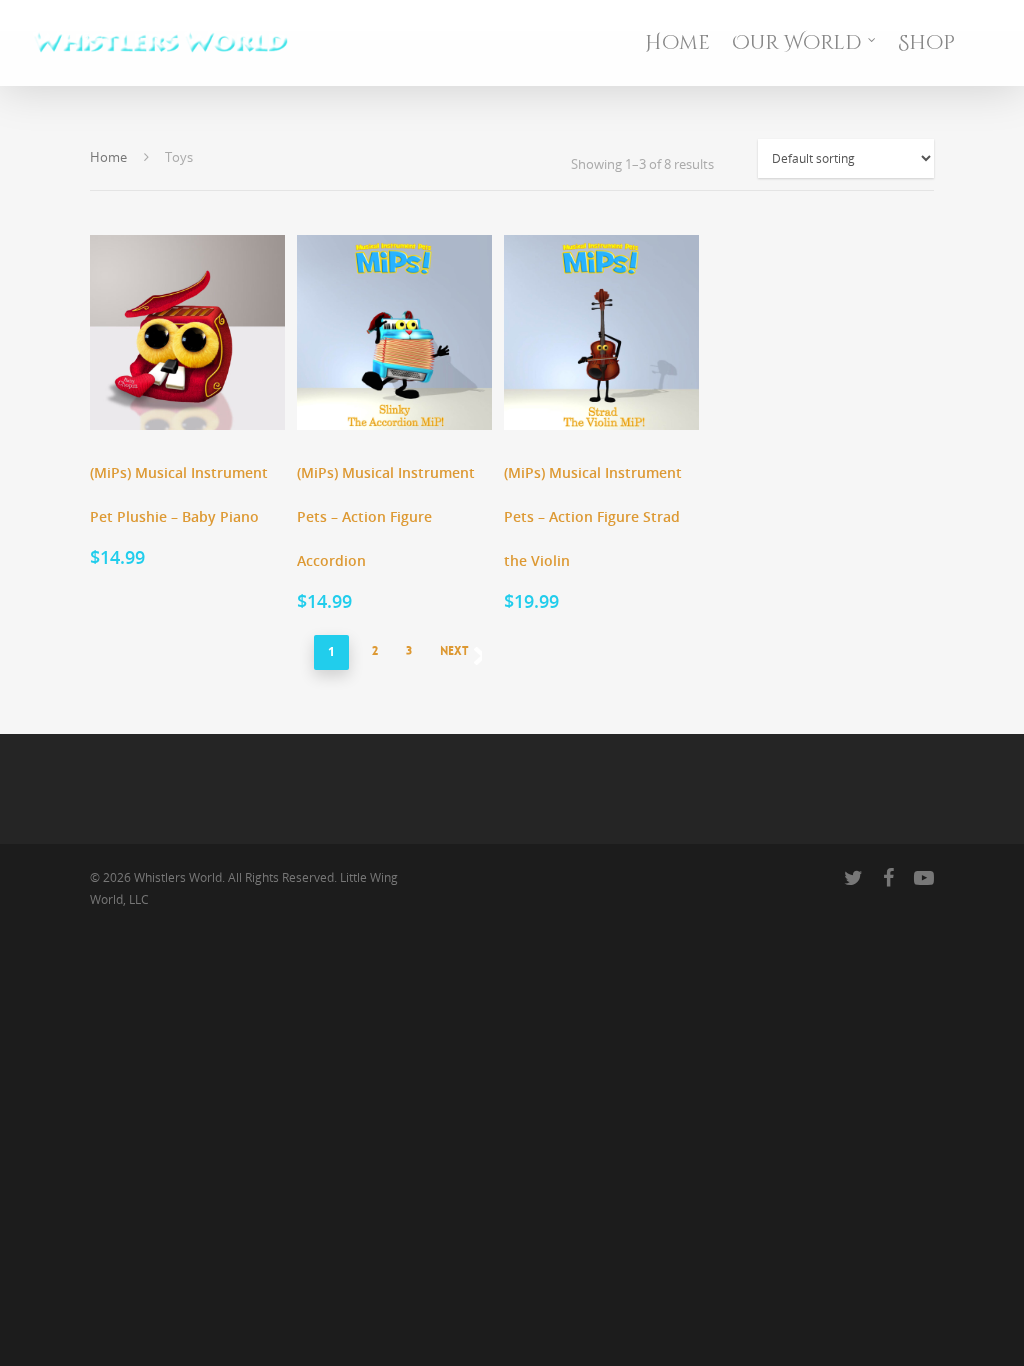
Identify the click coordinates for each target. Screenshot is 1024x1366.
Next (454, 651)
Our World (797, 42)
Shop (926, 42)
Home (677, 42)
